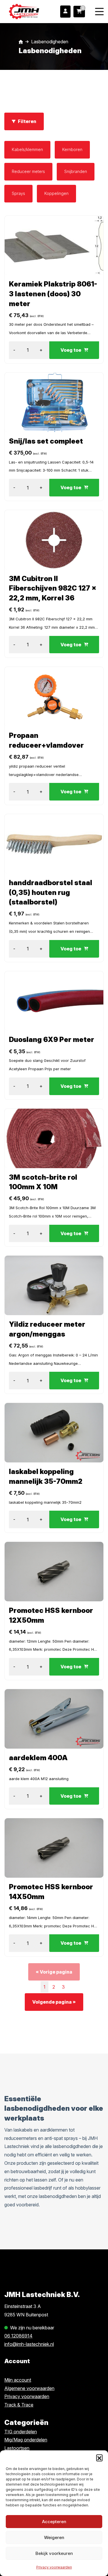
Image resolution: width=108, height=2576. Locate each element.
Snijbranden (76, 171)
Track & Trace (19, 2405)
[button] (99, 2458)
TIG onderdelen (21, 2432)
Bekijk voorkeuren (54, 2553)
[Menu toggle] (99, 11)
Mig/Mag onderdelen (26, 2440)
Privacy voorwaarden (54, 2567)
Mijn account (18, 2380)
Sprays (18, 193)
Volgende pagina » (54, 2002)
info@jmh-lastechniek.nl (29, 2344)
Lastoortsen (17, 2448)
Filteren (27, 121)
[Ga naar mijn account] (65, 12)
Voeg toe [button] (71, 350)
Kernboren (72, 149)
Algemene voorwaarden (29, 2388)
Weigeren (54, 2537)
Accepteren (54, 2522)
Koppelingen (56, 193)
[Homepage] (24, 11)
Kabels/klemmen (27, 149)
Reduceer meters (28, 171)
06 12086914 (18, 2336)
